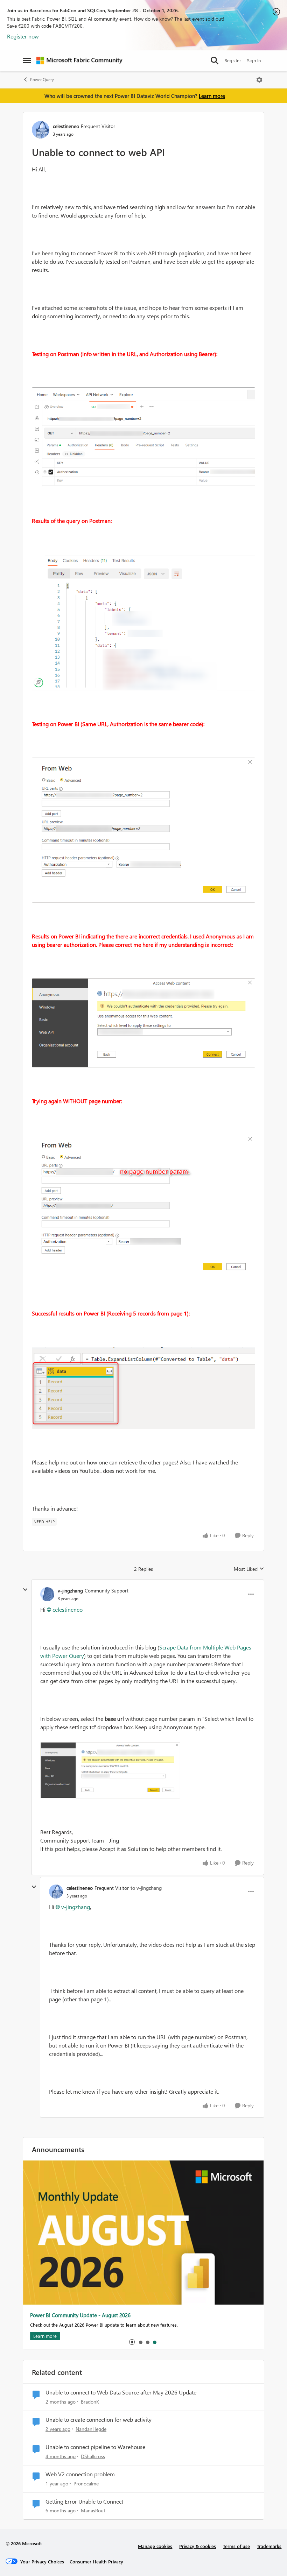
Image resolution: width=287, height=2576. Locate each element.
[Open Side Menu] (27, 61)
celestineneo (66, 126)
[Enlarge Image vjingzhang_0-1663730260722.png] (110, 1770)
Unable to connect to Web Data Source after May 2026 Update (121, 2392)
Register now (23, 36)
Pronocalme (86, 2483)
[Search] (215, 61)
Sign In (254, 60)
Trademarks (269, 2546)
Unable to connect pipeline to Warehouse (95, 2447)
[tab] (140, 2342)
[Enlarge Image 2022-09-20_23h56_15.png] (143, 622)
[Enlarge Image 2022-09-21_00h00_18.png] (143, 1207)
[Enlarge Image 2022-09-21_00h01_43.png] (143, 1388)
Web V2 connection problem (80, 2474)
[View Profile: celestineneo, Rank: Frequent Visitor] (41, 130)
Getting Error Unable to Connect (84, 2502)
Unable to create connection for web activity (99, 2420)
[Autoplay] (132, 2342)
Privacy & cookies (198, 2546)
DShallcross (93, 2456)
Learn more (212, 96)
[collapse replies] (25, 1590)
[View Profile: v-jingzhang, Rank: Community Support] (47, 1594)
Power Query (42, 80)
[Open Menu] (259, 80)
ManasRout (93, 2510)
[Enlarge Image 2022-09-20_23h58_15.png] (143, 830)
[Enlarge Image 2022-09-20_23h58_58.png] (143, 1023)
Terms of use (236, 2546)
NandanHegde (91, 2429)
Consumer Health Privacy (96, 2561)
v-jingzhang (70, 1591)
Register (233, 60)
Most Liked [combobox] (249, 1569)
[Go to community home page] (79, 61)
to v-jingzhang (146, 1888)
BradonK (90, 2402)
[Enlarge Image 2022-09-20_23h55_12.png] (143, 437)
